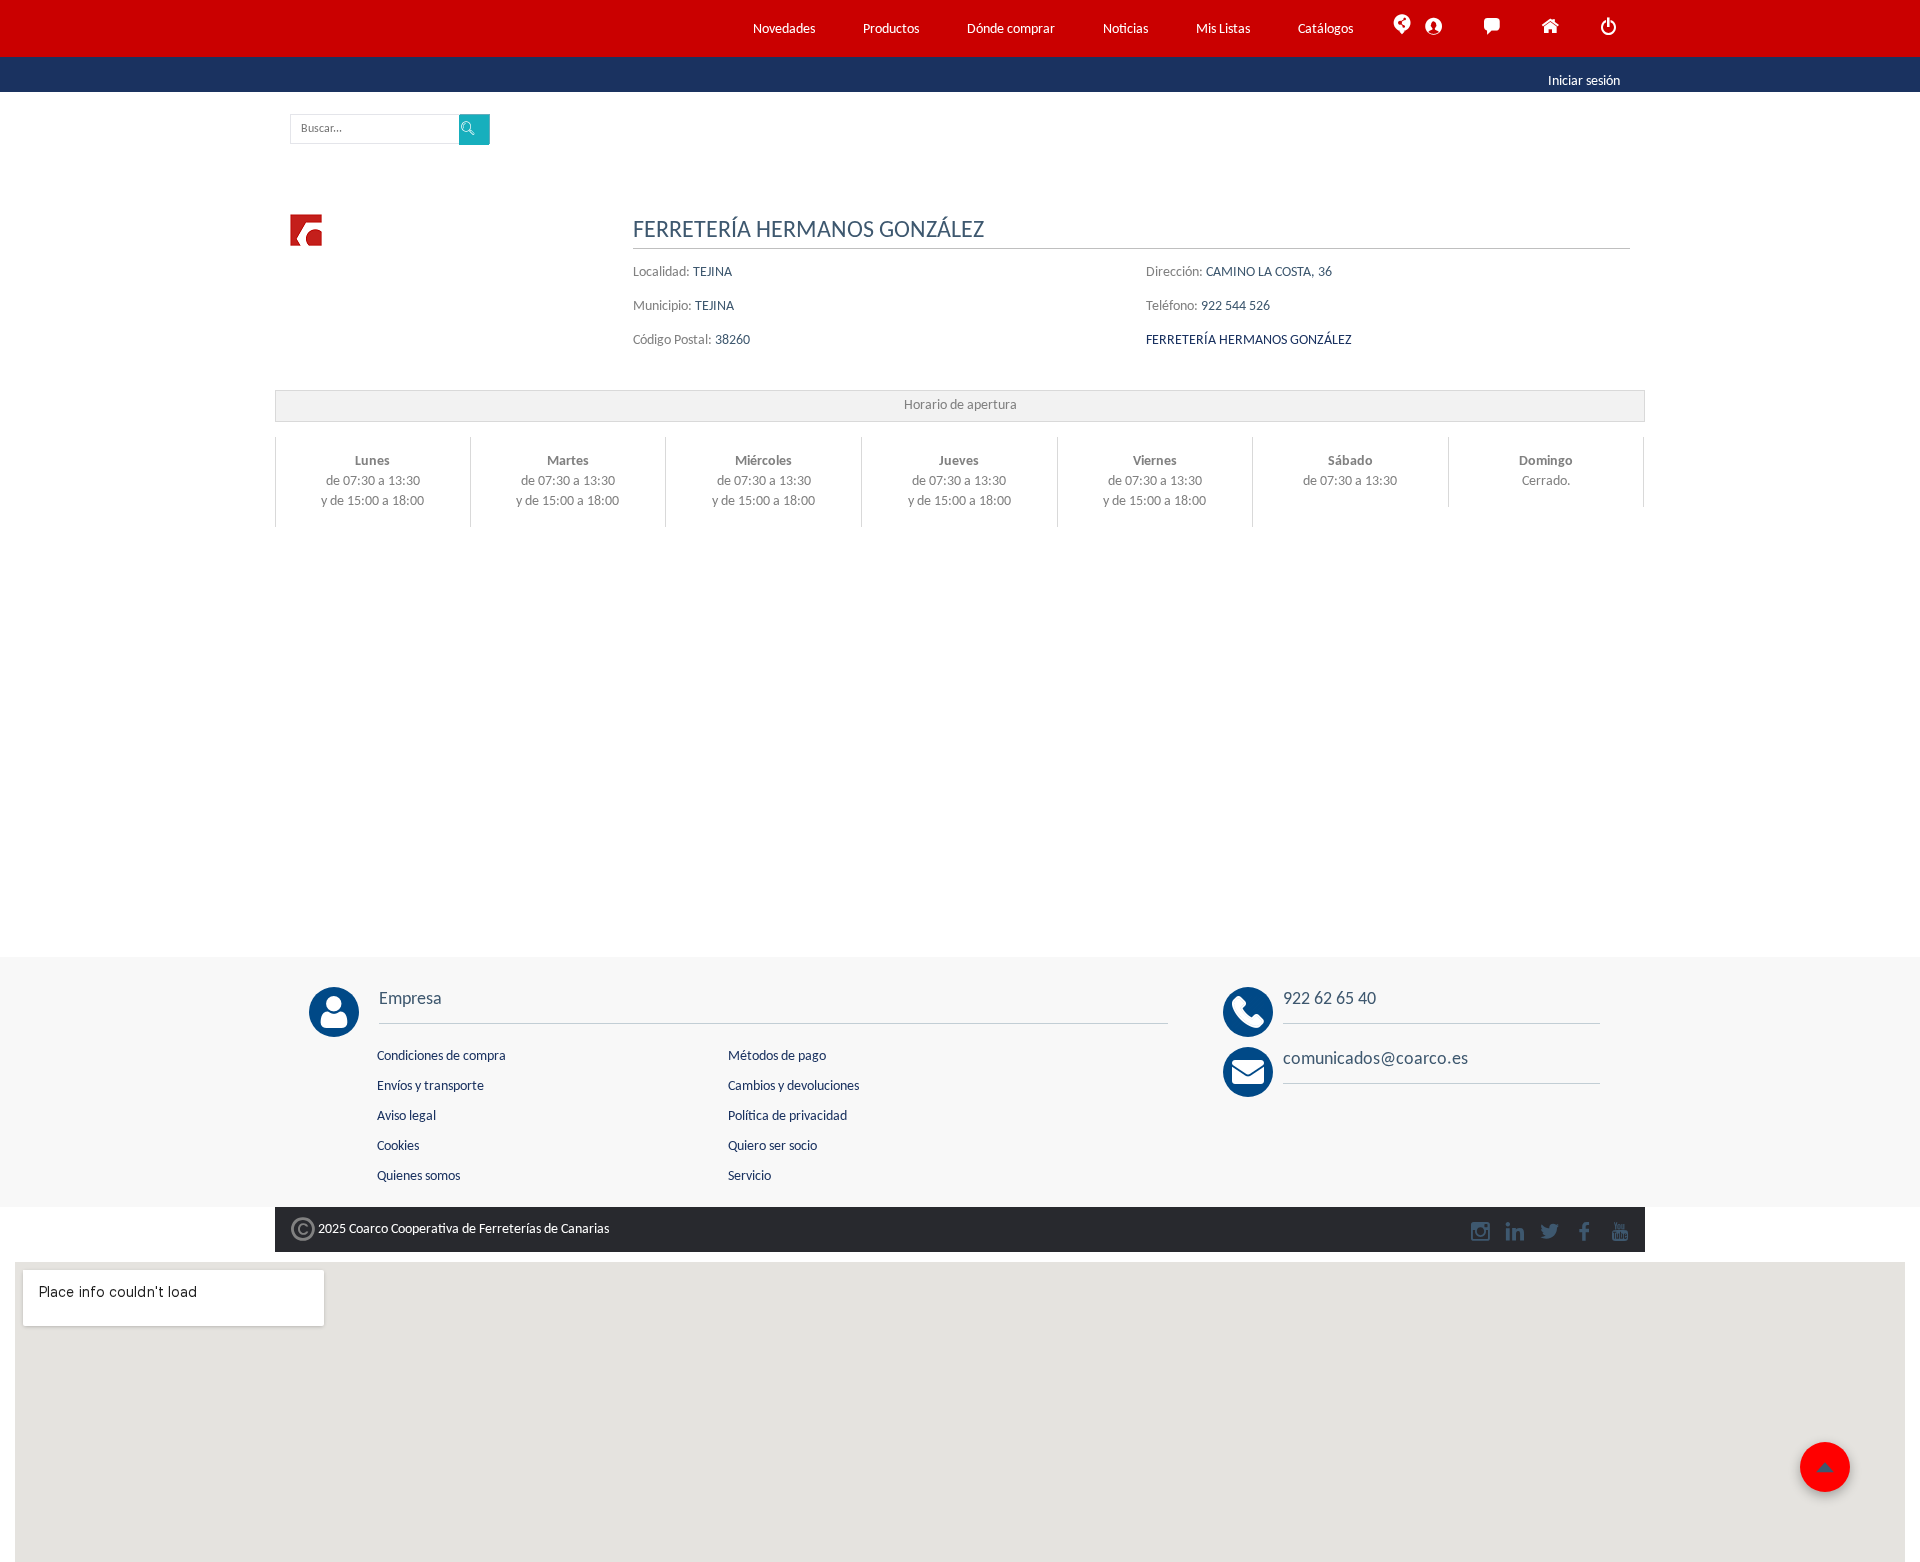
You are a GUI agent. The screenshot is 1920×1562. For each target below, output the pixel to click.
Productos (891, 29)
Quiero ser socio (772, 1146)
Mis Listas (1223, 29)
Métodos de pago (777, 1056)
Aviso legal (406, 1116)
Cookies (398, 1146)
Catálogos (1325, 29)
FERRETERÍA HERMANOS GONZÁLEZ (1249, 340)
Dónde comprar (1011, 29)
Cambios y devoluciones (793, 1086)
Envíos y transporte (430, 1086)
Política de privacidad (787, 1116)
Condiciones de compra (441, 1056)
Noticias (1125, 29)
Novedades (784, 29)
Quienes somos (418, 1176)
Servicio (749, 1176)
